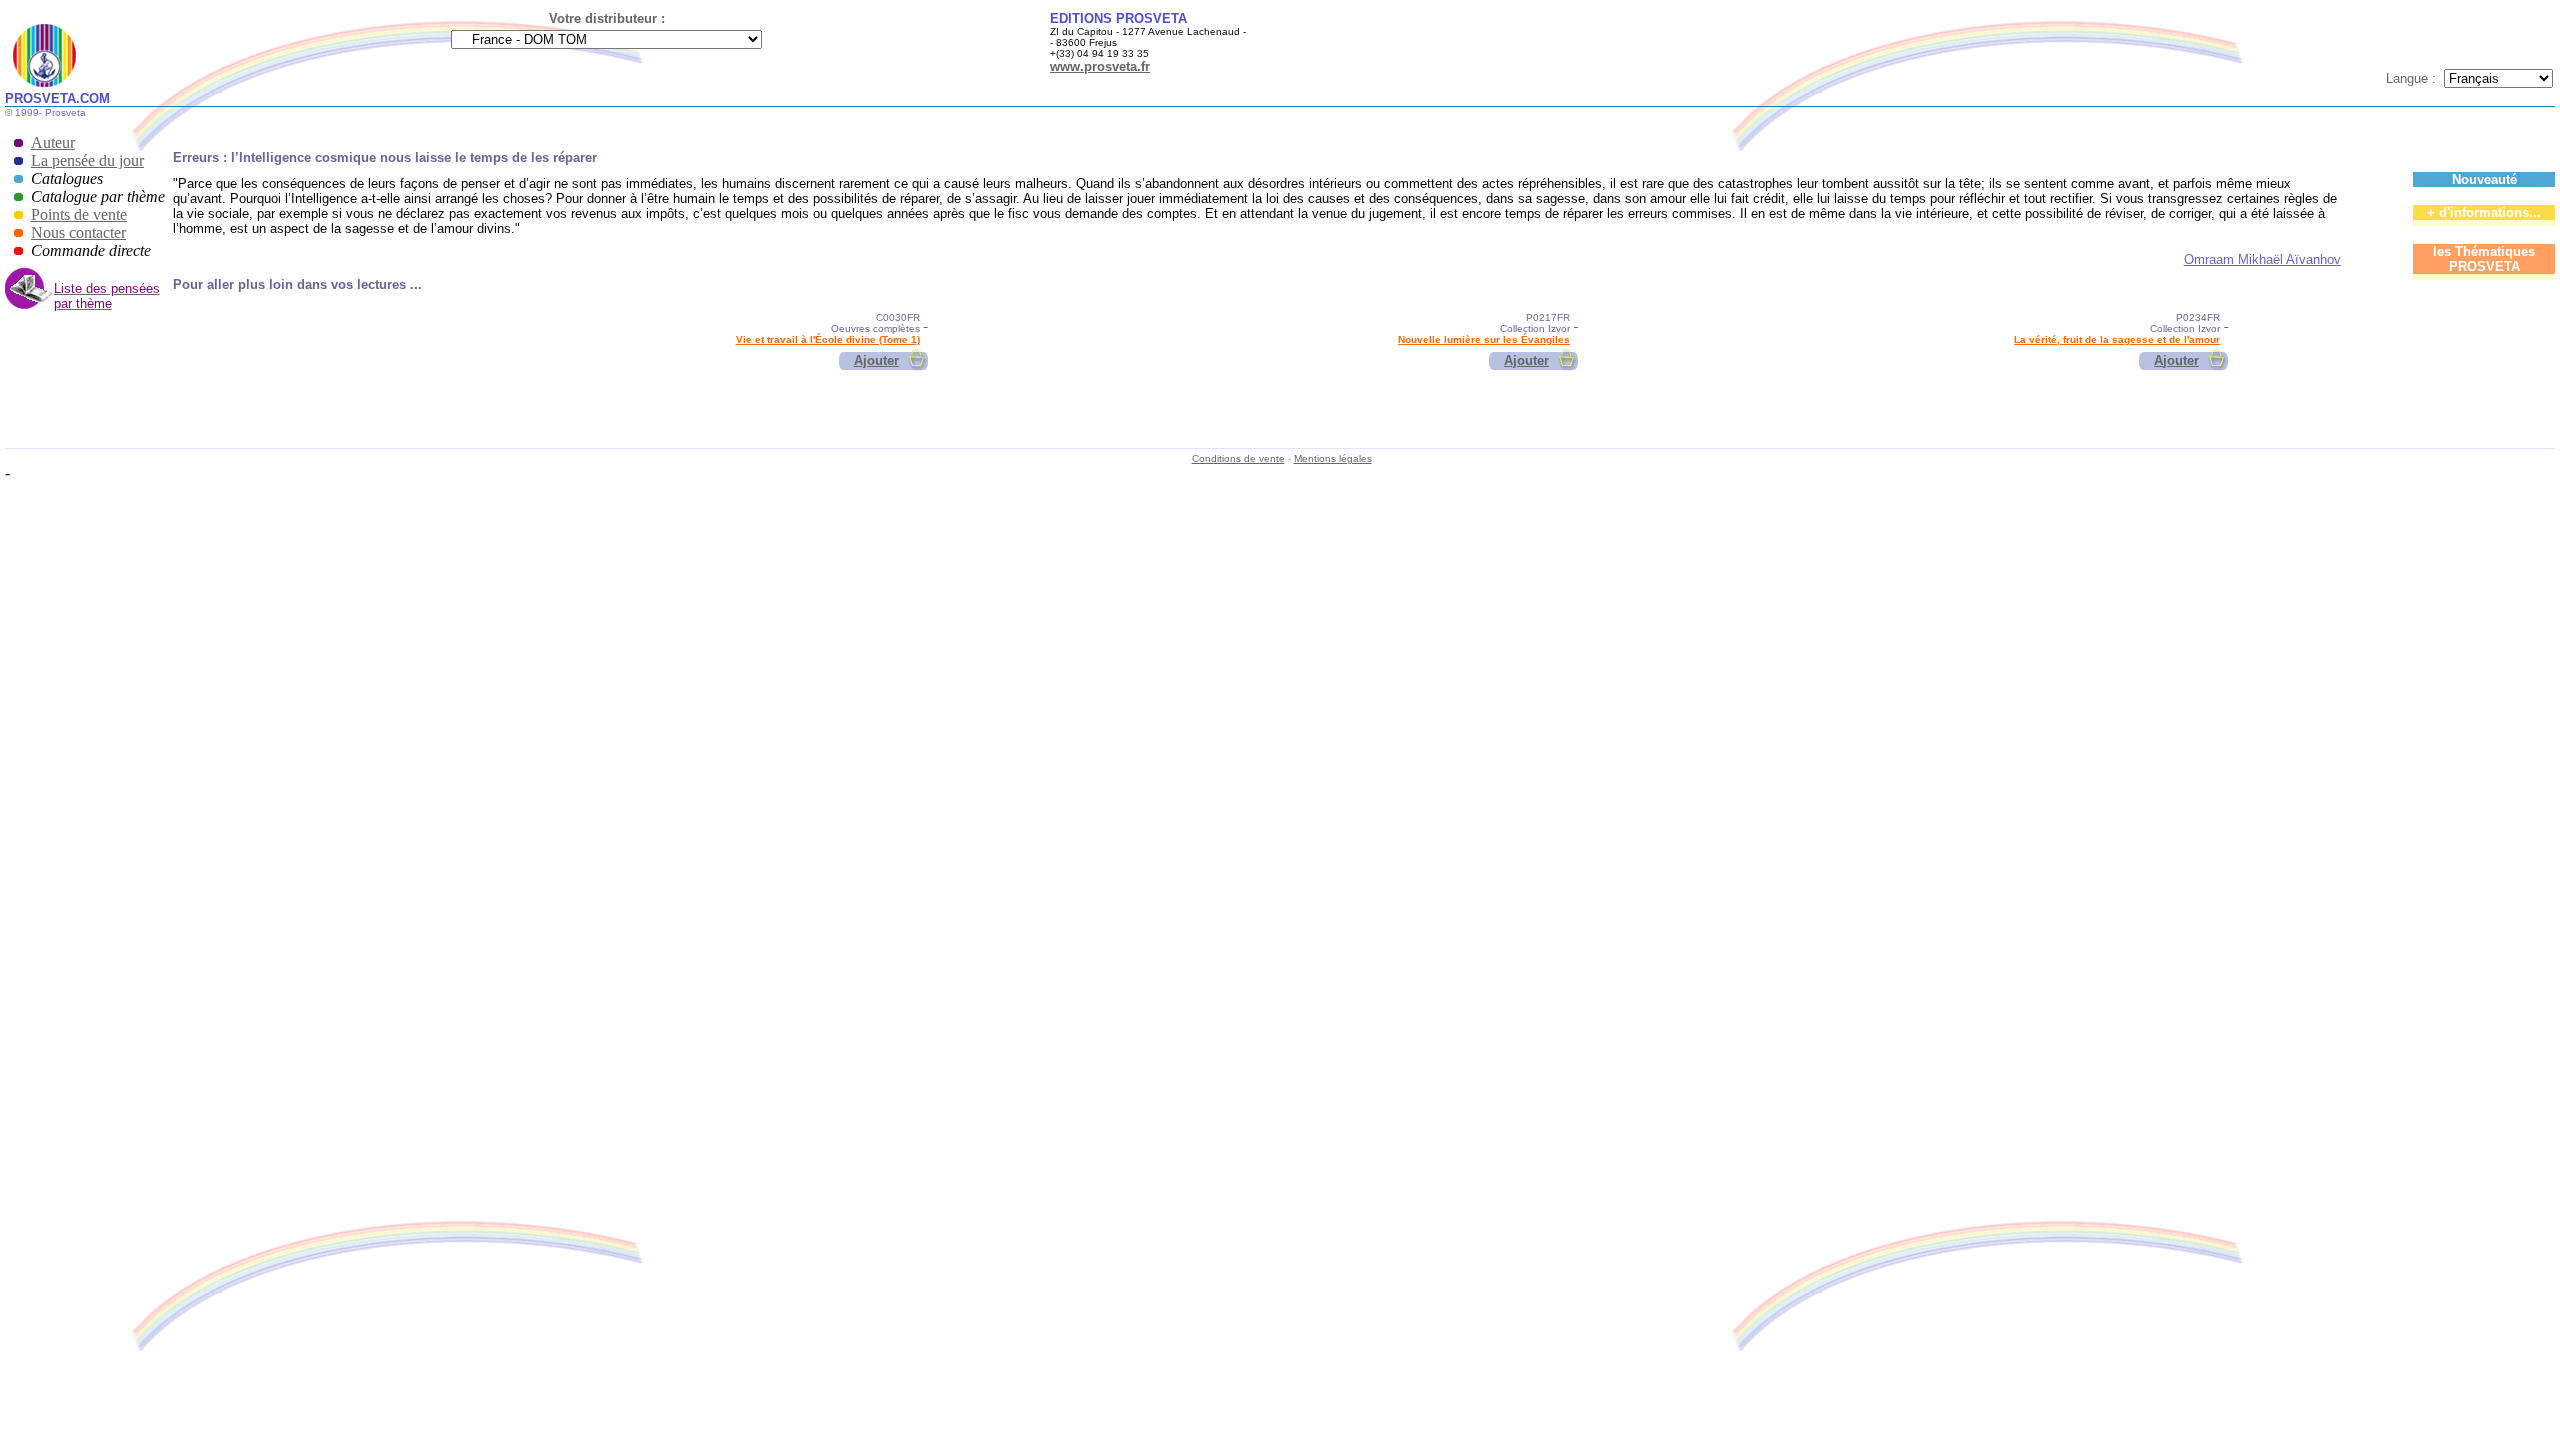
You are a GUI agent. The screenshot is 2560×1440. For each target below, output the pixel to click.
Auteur (53, 142)
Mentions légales (1333, 458)
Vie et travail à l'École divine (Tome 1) (828, 339)
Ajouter (876, 360)
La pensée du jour (87, 160)
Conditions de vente (1238, 458)
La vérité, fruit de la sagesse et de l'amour (2117, 339)
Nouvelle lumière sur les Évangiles (1484, 339)
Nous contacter (78, 232)
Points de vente (79, 214)
